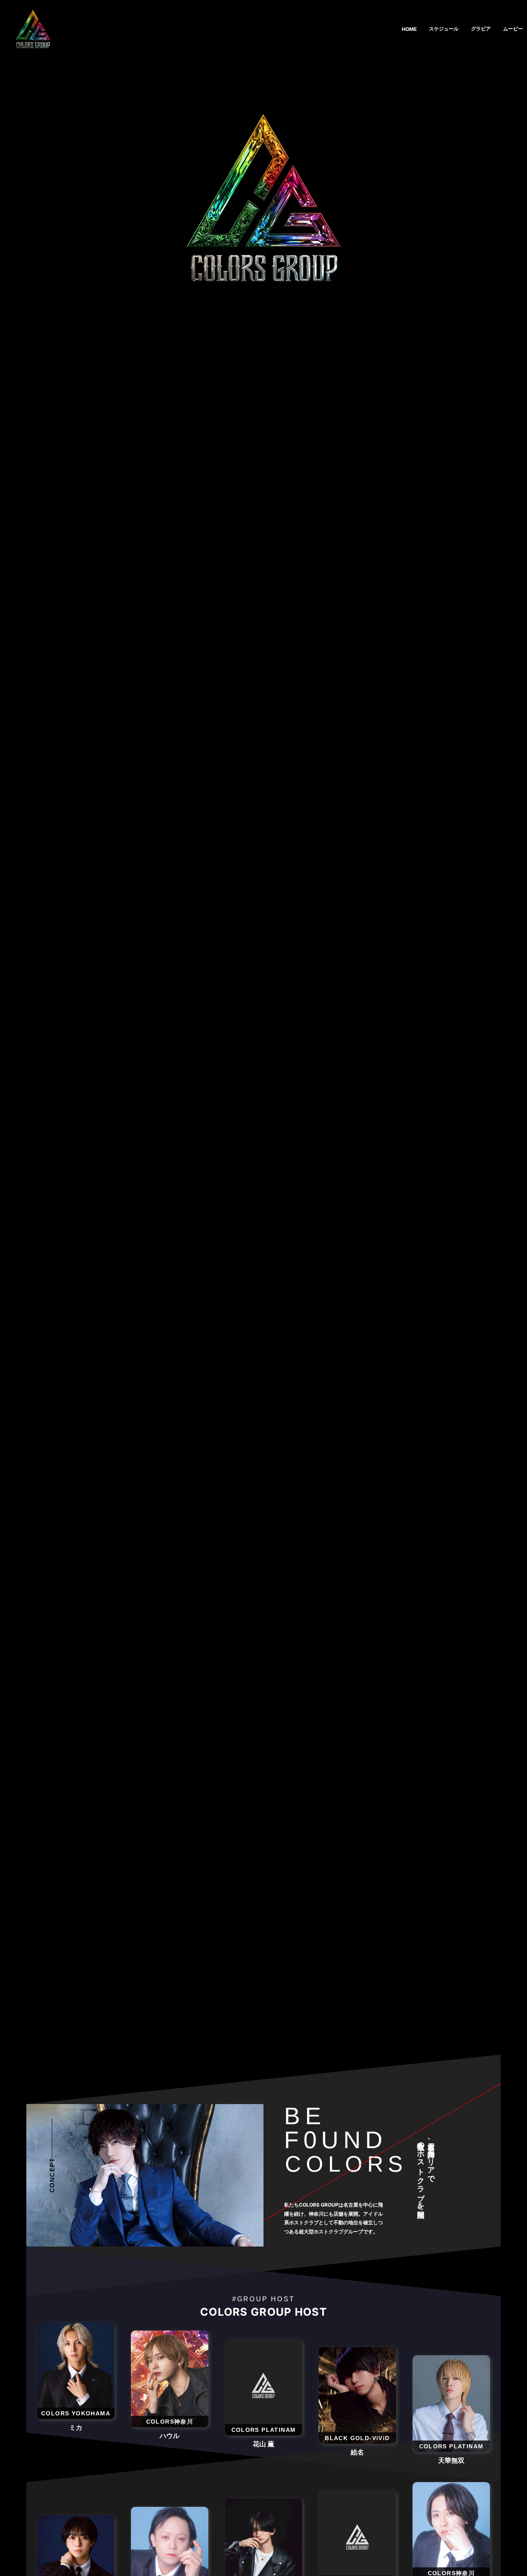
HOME (409, 29)
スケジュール (444, 29)
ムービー (513, 29)
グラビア (481, 29)
